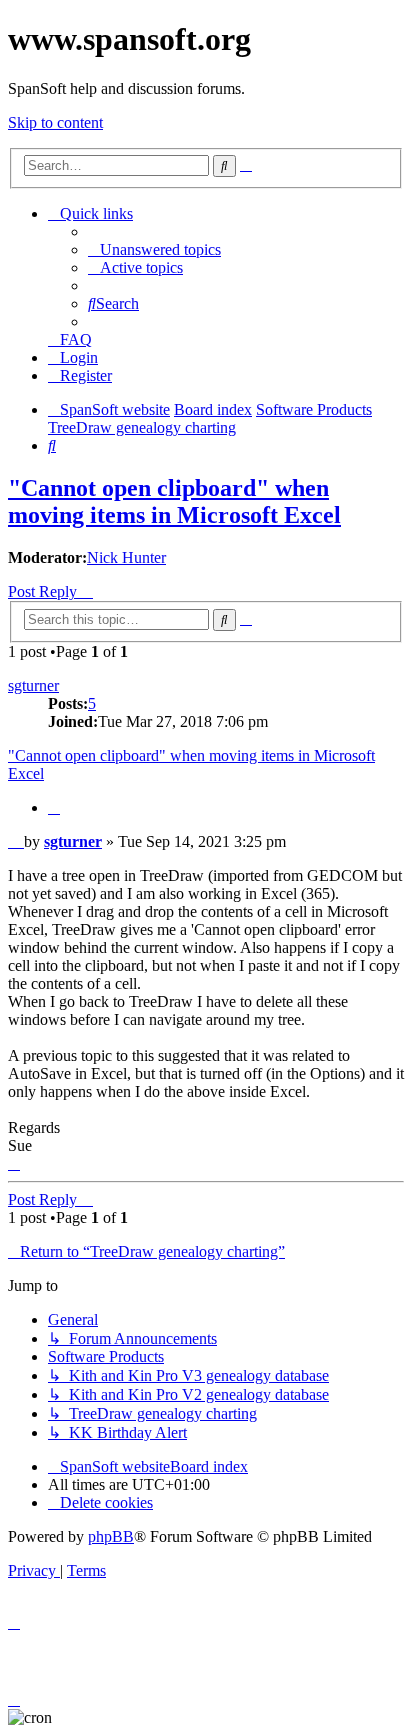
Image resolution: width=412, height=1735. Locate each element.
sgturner (33, 685)
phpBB (111, 1536)
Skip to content (55, 122)
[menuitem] (154, 249)
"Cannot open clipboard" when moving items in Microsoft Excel (174, 501)
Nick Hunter (126, 557)
